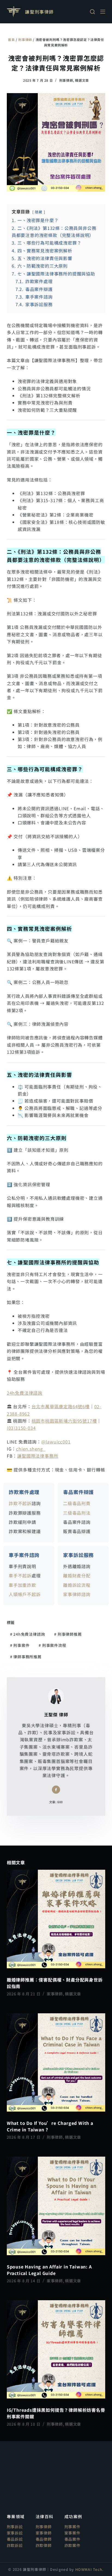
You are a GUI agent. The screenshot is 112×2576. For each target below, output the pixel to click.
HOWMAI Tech (89, 2569)
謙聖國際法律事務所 (38, 1456)
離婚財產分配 (77, 1575)
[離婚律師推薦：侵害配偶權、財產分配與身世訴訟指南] (56, 1919)
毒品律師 (44, 2539)
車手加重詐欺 (22, 1585)
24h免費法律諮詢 (25, 1393)
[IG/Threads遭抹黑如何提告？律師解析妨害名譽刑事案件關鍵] (56, 2349)
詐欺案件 (72, 2545)
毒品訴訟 (15, 2539)
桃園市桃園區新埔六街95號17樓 (64, 1421)
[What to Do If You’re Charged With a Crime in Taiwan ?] (56, 2063)
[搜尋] (92, 12)
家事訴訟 (15, 2533)
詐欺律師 (44, 2545)
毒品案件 (72, 2539)
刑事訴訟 (15, 2527)
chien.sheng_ (31, 1449)
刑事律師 (25, 39)
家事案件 (72, 2533)
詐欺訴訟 (15, 2545)
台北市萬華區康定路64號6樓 (61, 1406)
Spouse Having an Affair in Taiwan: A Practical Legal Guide (49, 2270)
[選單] (103, 12)
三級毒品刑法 (77, 1513)
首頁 (11, 39)
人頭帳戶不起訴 (25, 1594)
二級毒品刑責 (77, 1503)
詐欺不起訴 (20, 1503)
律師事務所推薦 (26, 1657)
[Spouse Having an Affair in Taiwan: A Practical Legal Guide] (56, 2206)
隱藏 (39, 212)
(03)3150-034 (21, 1428)
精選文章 (82, 80)
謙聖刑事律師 (39, 12)
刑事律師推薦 (68, 1634)
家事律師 (55, 1994)
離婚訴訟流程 (77, 1585)
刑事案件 (20, 1645)
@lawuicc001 (56, 1442)
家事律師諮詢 (77, 1594)
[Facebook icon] (56, 1790)
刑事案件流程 (52, 1645)
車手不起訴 (20, 1575)
